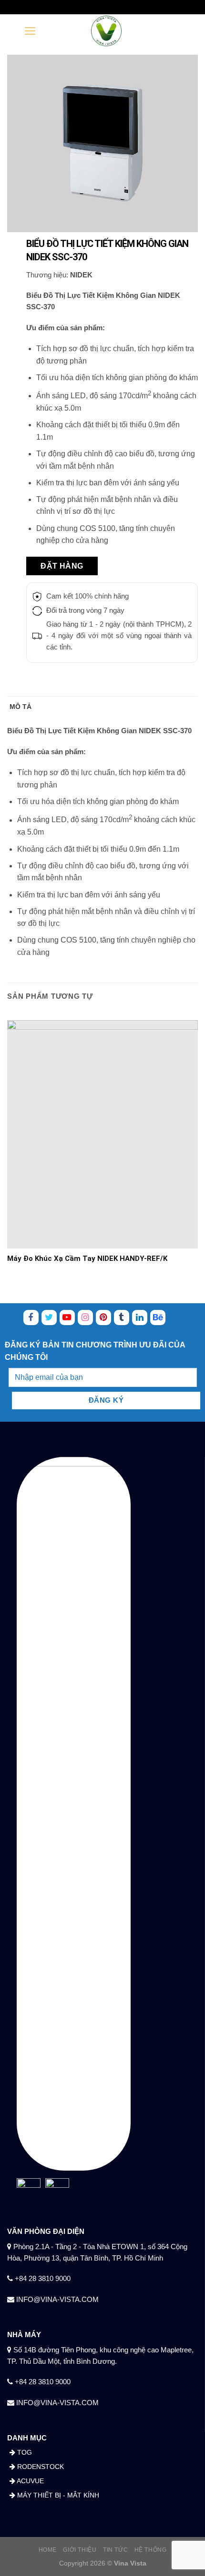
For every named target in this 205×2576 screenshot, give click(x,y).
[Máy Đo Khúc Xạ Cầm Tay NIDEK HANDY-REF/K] (102, 1134)
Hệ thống (151, 2550)
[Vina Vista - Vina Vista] (106, 31)
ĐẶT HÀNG (62, 566)
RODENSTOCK (40, 2467)
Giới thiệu (80, 2550)
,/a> (67, 1317)
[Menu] (30, 31)
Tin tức (115, 2550)
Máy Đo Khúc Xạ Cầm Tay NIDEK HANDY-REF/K (87, 1259)
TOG (24, 2452)
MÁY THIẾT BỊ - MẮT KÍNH (57, 2495)
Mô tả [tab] (20, 707)
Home (48, 2550)
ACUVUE (30, 2481)
